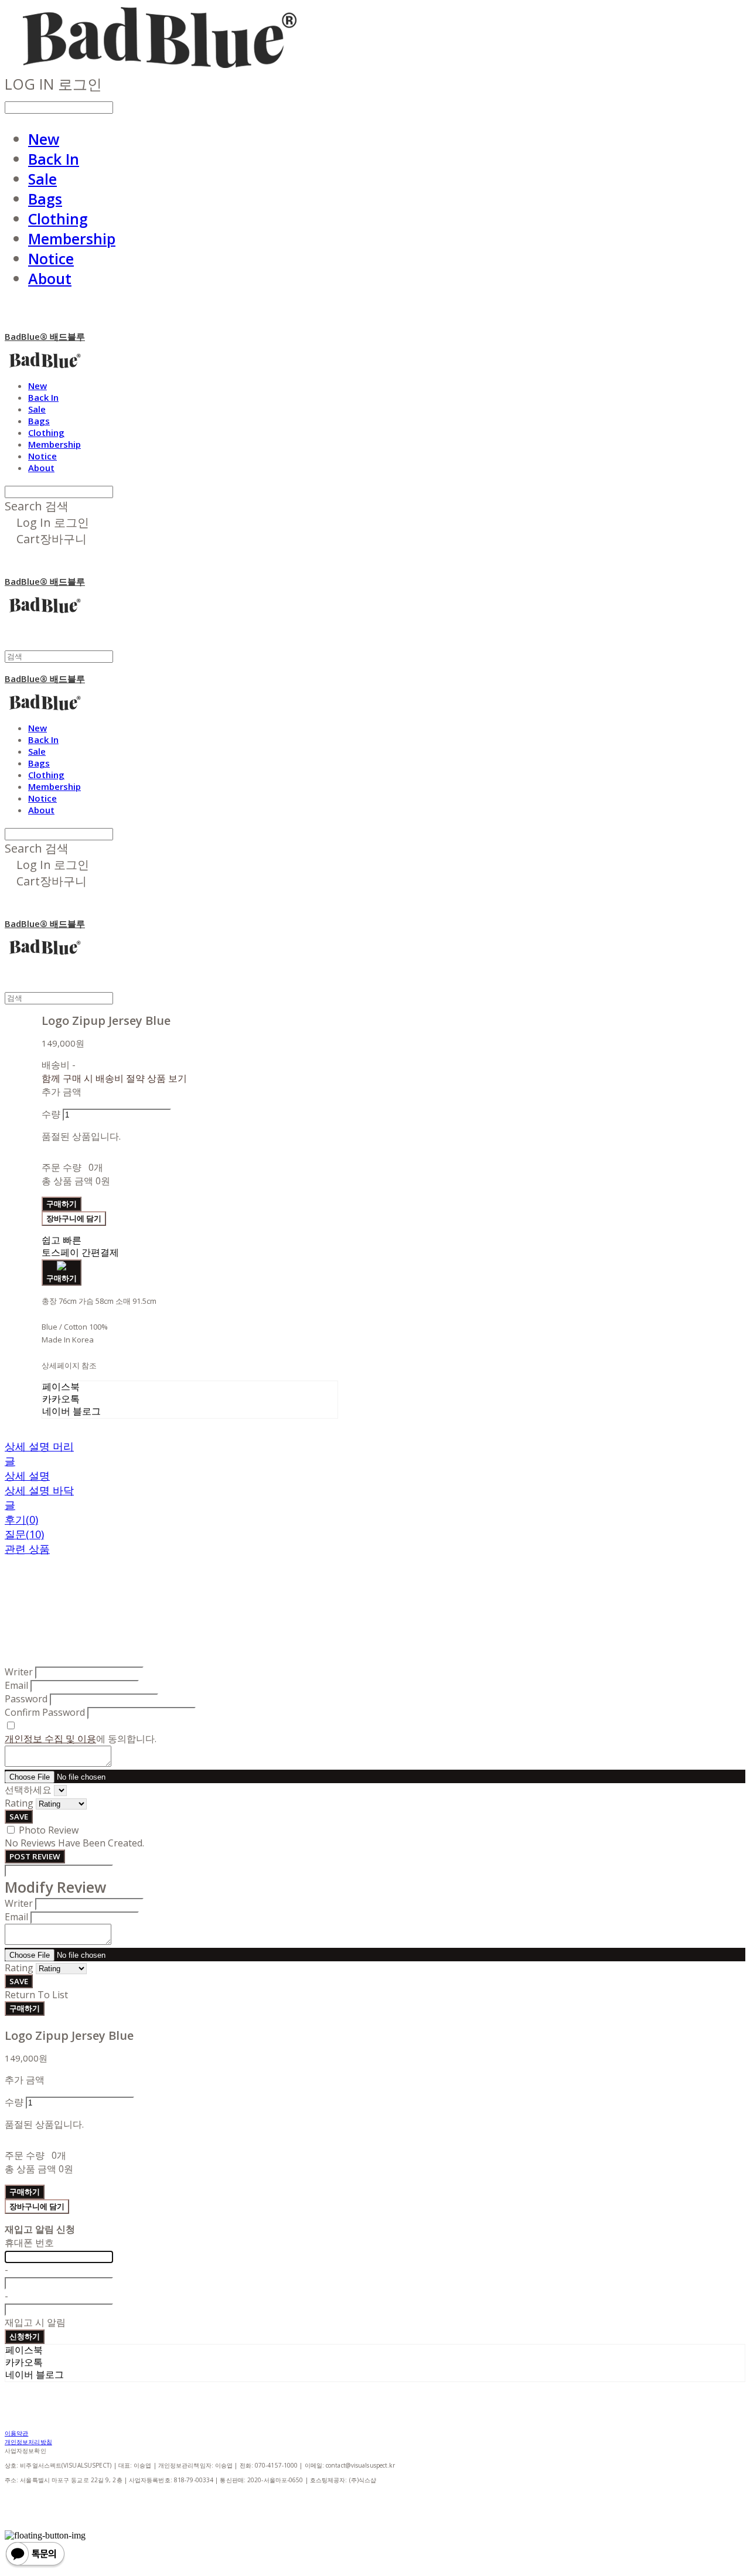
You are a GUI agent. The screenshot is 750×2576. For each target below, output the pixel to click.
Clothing (58, 219)
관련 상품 (27, 1549)
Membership (72, 238)
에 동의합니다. (81, 1739)
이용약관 (16, 2433)
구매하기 (25, 2008)
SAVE (19, 1817)
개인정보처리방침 (28, 2442)
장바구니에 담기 (37, 2206)
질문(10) (24, 1534)
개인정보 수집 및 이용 (50, 1739)
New (44, 139)
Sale (42, 179)
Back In (54, 159)
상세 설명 (27, 1476)
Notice (51, 258)
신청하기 (25, 2336)
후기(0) (21, 1519)
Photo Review (49, 1830)
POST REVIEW (35, 1856)
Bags (45, 199)
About (50, 278)
